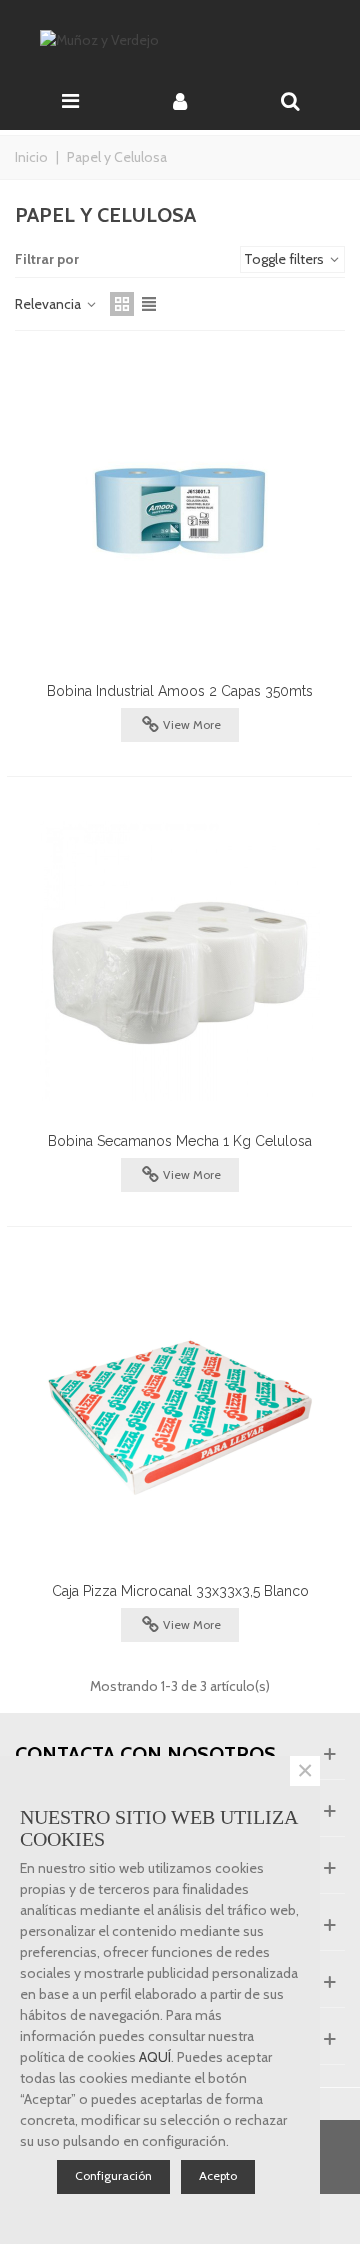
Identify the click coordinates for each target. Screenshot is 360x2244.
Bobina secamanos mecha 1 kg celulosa (180, 1141)
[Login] (180, 99)
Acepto (218, 2175)
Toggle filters (285, 259)
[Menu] (70, 99)
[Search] (290, 99)
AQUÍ (155, 2057)
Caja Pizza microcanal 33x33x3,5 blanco (180, 1591)
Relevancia (49, 304)
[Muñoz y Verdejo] (180, 40)
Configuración (113, 2175)
